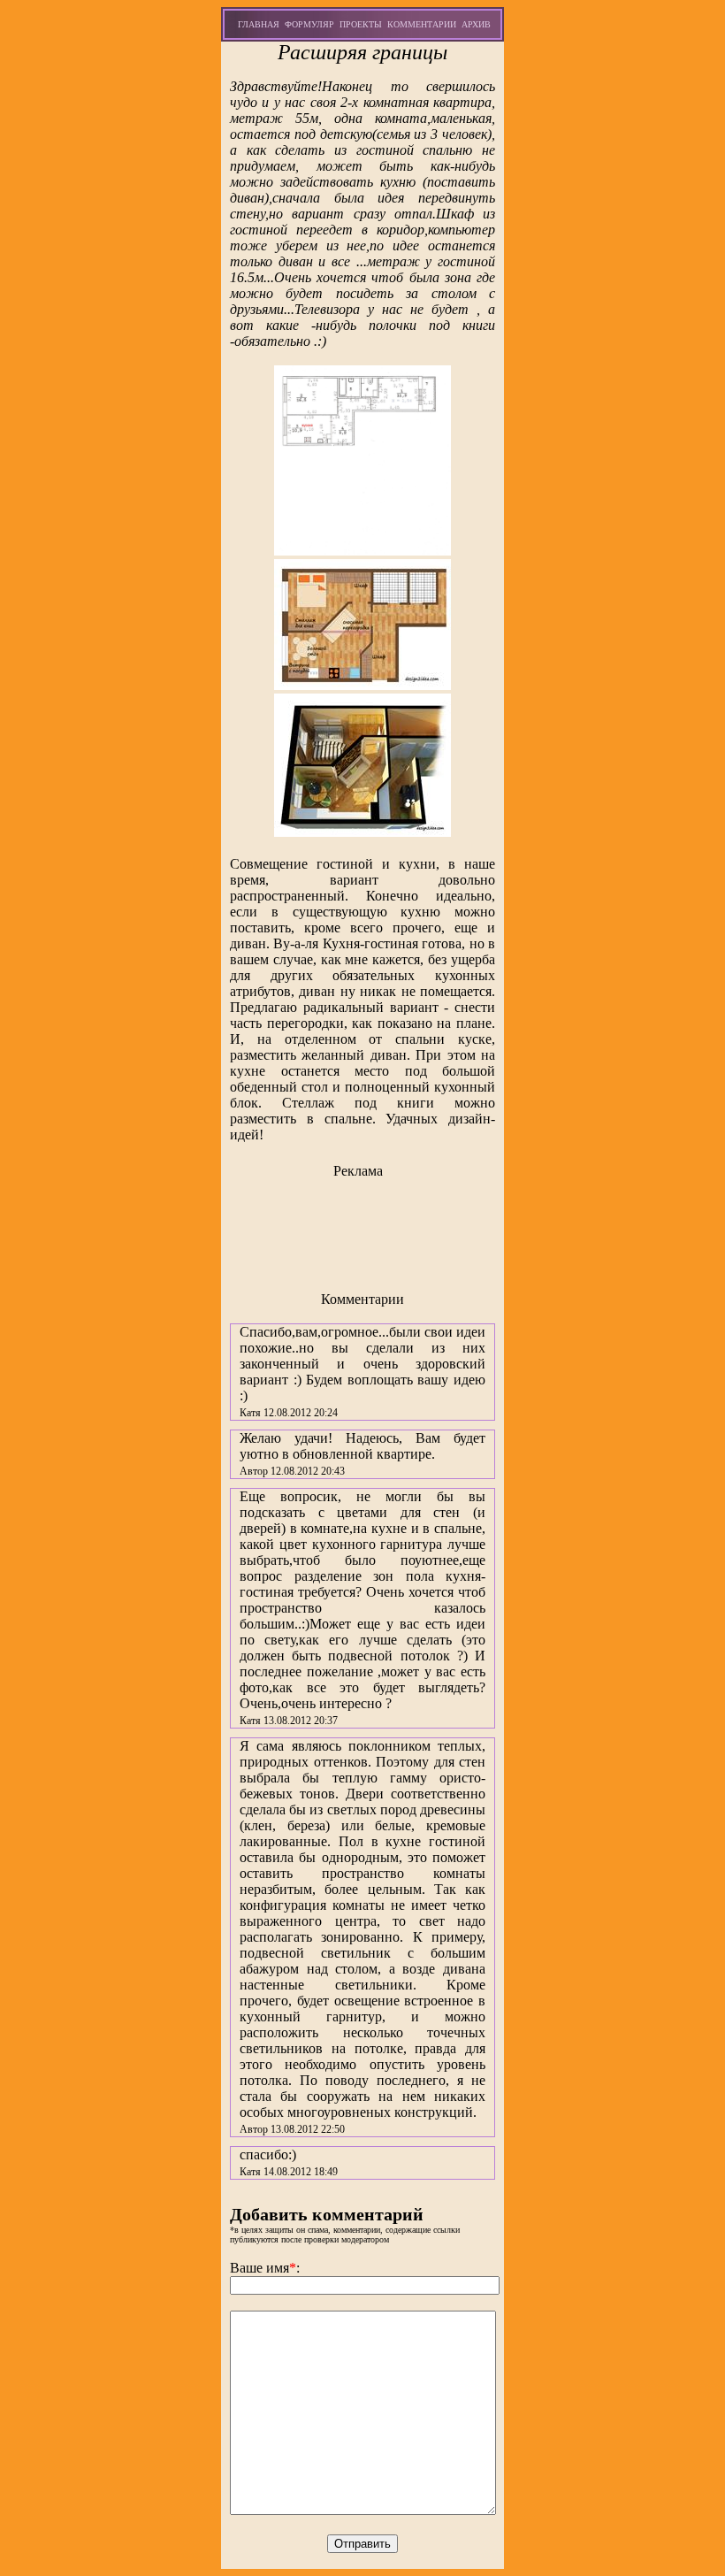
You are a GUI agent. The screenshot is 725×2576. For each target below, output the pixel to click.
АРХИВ (476, 24)
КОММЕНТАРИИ (422, 24)
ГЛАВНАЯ (259, 24)
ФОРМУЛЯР (309, 24)
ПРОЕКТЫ (361, 24)
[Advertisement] (362, 1228)
